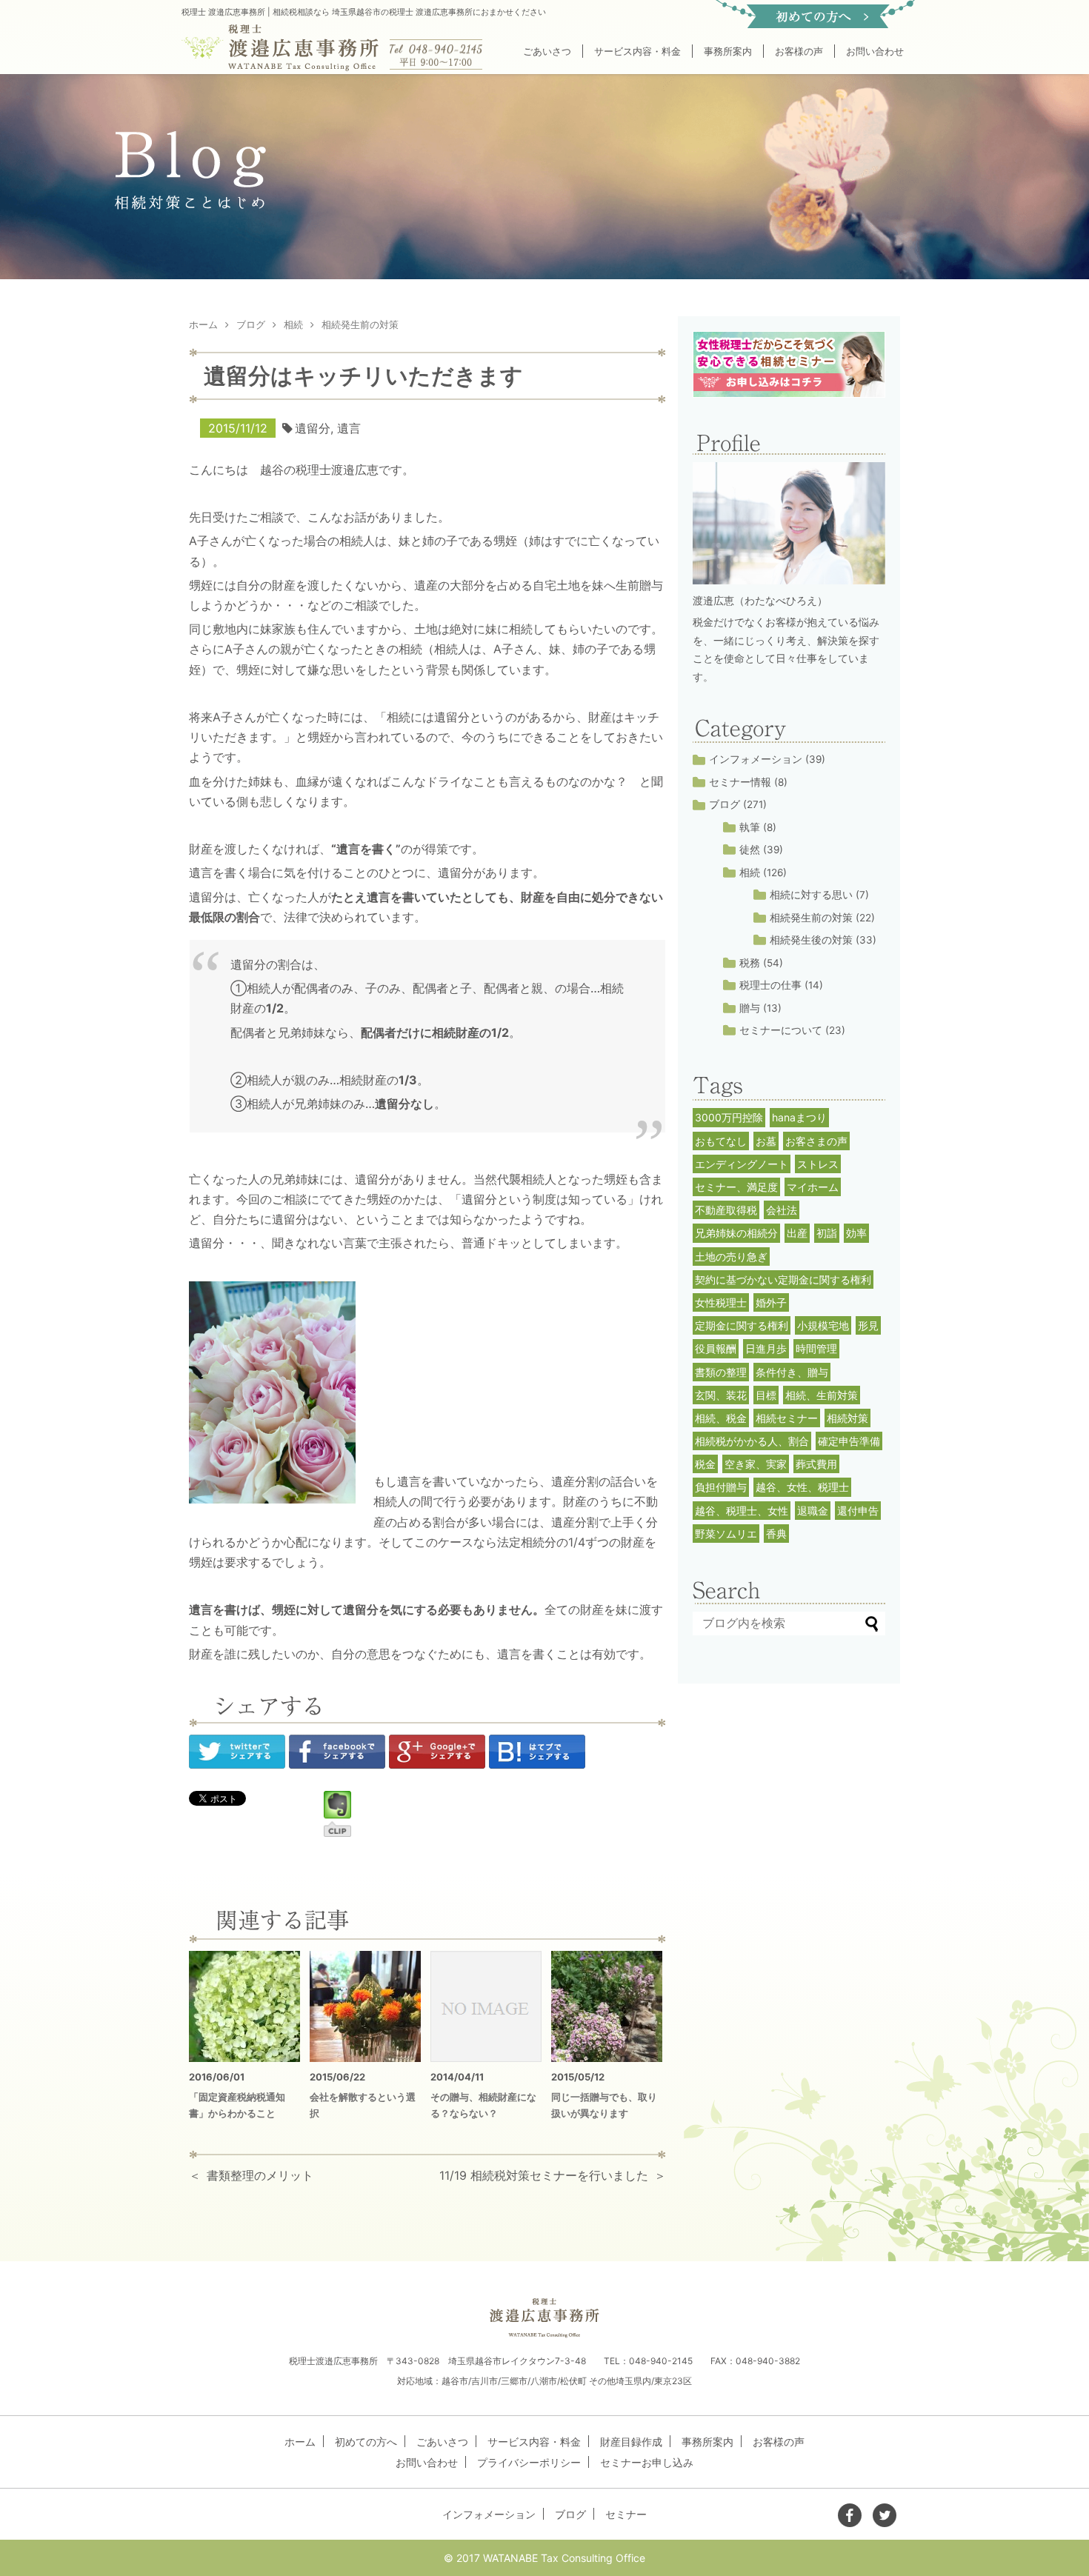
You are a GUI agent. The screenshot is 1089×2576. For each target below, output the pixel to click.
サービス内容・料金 (637, 51)
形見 (868, 1325)
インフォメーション (756, 759)
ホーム (300, 2442)
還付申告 (858, 1511)
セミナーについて (781, 1030)
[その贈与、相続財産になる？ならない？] (486, 2006)
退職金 (813, 1511)
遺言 (349, 428)
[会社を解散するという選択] (365, 2006)
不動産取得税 (726, 1210)
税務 (750, 963)
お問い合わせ (875, 51)
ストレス (818, 1164)
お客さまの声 (816, 1141)
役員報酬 (716, 1348)
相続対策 (847, 1418)
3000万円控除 (729, 1117)
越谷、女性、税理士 (802, 1487)
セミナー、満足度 (736, 1187)
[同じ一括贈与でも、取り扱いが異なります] (607, 2006)
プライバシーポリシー (529, 2462)
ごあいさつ (547, 51)
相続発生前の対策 (811, 918)
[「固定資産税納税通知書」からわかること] (244, 2006)
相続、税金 (721, 1418)
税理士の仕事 (770, 985)
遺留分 (313, 428)
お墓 (766, 1141)
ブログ (725, 804)
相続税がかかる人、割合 (752, 1441)
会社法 (782, 1210)
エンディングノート (742, 1164)
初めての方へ (366, 2442)
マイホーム (813, 1187)
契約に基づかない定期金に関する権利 (783, 1279)
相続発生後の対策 (811, 940)
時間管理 (816, 1348)
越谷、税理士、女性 (742, 1511)
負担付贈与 (721, 1487)
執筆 (750, 827)
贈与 (750, 1008)
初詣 (827, 1233)
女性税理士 (721, 1302)
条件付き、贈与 (792, 1372)
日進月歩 (766, 1348)
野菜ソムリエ (726, 1534)
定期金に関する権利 (742, 1325)
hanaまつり (799, 1117)
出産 (797, 1233)
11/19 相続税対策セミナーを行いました (544, 2175)
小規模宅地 (823, 1325)
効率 (856, 1233)
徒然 (750, 850)
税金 (705, 1464)
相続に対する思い (811, 895)
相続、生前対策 (822, 1395)
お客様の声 (799, 51)
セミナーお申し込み (647, 2462)
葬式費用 (816, 1464)
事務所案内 (728, 51)
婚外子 (771, 1302)
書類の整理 (721, 1372)
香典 (776, 1534)
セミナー (626, 2514)
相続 (750, 872)
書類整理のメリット (260, 2175)
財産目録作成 (631, 2442)
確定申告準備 (849, 1441)
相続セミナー (787, 1418)
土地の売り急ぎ (731, 1257)
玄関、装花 (721, 1395)
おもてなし (721, 1141)
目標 (766, 1395)
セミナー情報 (740, 782)
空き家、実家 (756, 1464)
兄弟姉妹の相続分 (736, 1233)
